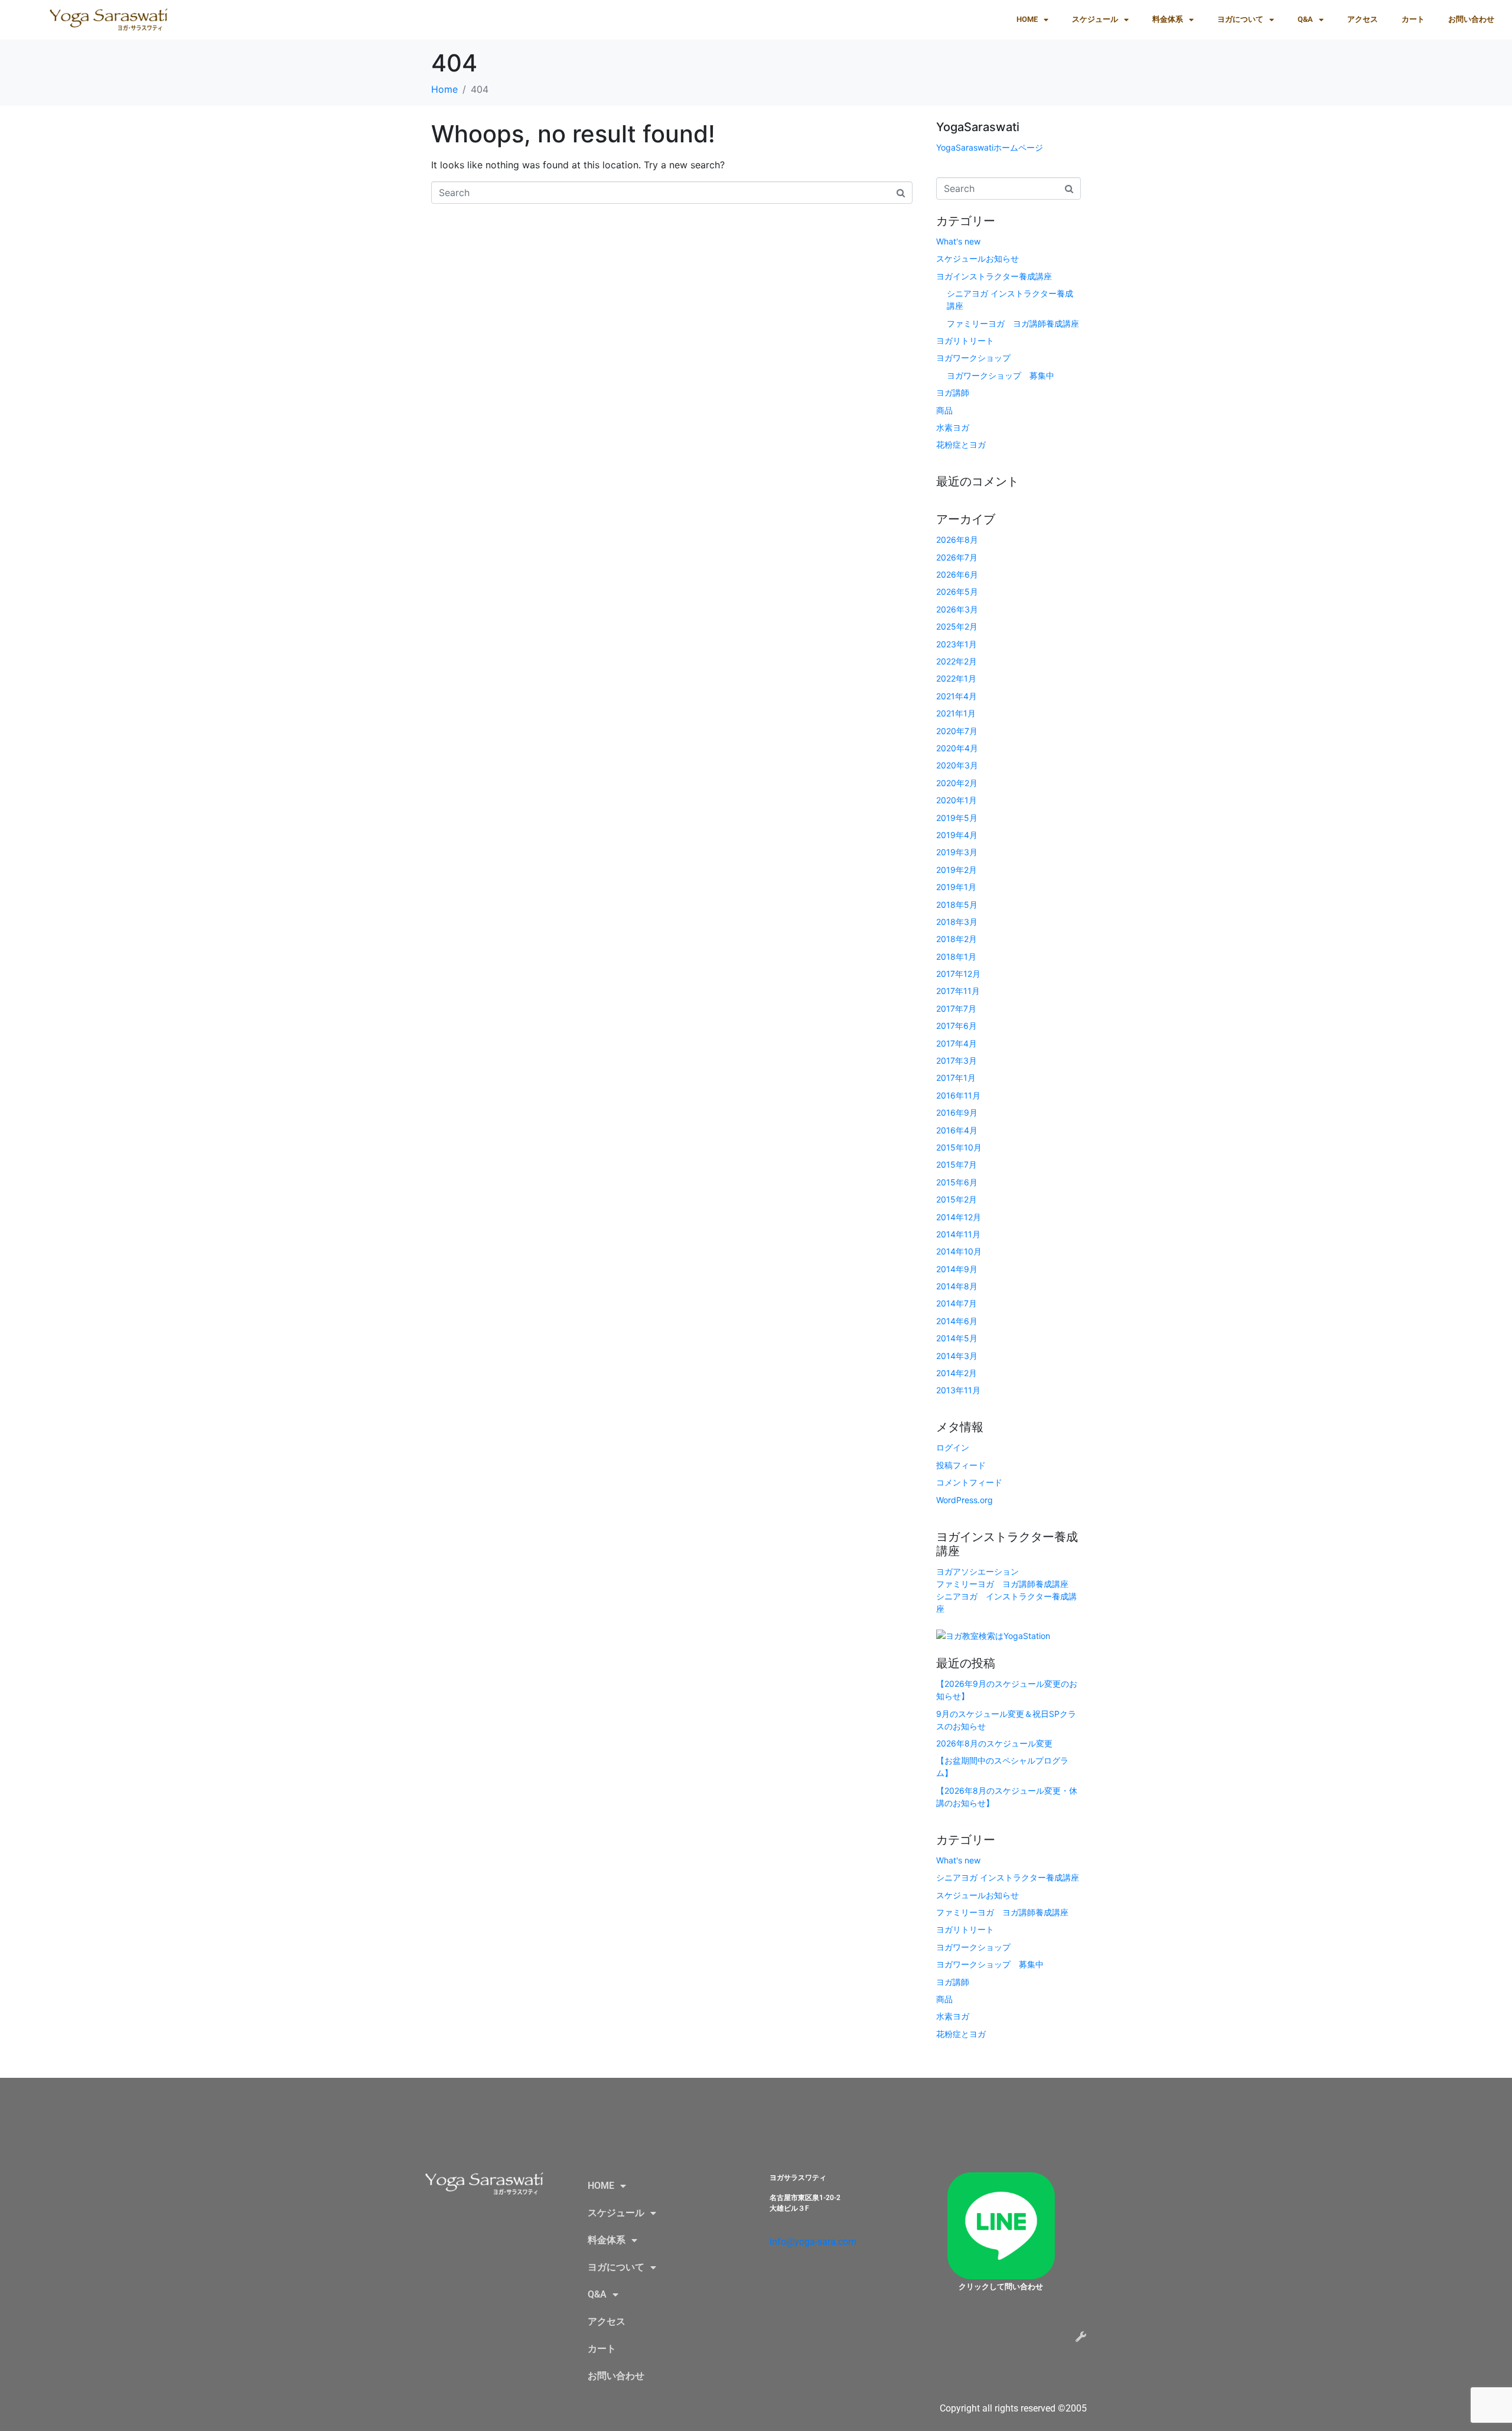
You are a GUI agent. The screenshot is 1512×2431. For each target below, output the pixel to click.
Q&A (1305, 19)
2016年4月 (957, 1130)
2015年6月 (957, 1182)
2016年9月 (957, 1112)
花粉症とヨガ (961, 444)
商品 (944, 410)
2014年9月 (957, 1269)
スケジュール (1095, 19)
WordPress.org (964, 1500)
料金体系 (1168, 19)
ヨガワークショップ (973, 358)
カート (1413, 19)
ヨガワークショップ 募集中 (1001, 375)
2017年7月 (956, 1008)
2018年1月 (956, 957)
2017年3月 (957, 1060)
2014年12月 (959, 1217)
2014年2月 (957, 1373)
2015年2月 (957, 1199)
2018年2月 (957, 939)
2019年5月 (957, 818)
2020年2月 (957, 783)
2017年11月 (958, 991)
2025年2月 (957, 626)
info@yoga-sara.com (813, 2242)
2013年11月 (958, 1390)
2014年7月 (957, 1303)
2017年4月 (957, 1043)
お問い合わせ (1471, 19)
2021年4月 (957, 696)
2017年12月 (958, 974)
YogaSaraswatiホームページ (990, 147)
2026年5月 (957, 592)
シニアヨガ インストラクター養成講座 (1008, 1877)
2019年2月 (957, 870)
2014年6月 (957, 1321)
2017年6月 (957, 1026)
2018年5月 (957, 905)
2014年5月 (957, 1338)
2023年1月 (957, 644)
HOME (1027, 19)
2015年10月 (959, 1147)
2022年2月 (957, 661)
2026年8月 (957, 540)
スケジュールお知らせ (977, 258)
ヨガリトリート (965, 340)
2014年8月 (957, 1286)
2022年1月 (956, 678)
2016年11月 (958, 1095)
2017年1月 (956, 1078)
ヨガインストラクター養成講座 (994, 276)
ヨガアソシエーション (977, 1571)
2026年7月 (957, 557)
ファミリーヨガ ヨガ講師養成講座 (1013, 323)
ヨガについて (1240, 19)
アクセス (1363, 19)
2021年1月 (956, 713)
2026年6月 (957, 574)
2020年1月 (957, 800)
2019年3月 (957, 852)
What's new (958, 241)
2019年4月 (957, 835)
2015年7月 (957, 1164)
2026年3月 (957, 609)
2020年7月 (957, 731)
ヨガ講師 (953, 392)
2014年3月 (957, 1356)
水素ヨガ (953, 427)
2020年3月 (957, 765)
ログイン (953, 1447)
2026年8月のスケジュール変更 (994, 1743)
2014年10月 (959, 1251)
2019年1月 (956, 887)
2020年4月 (957, 748)
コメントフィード (969, 1482)
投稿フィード (961, 1465)
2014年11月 (958, 1234)
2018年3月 (957, 922)
